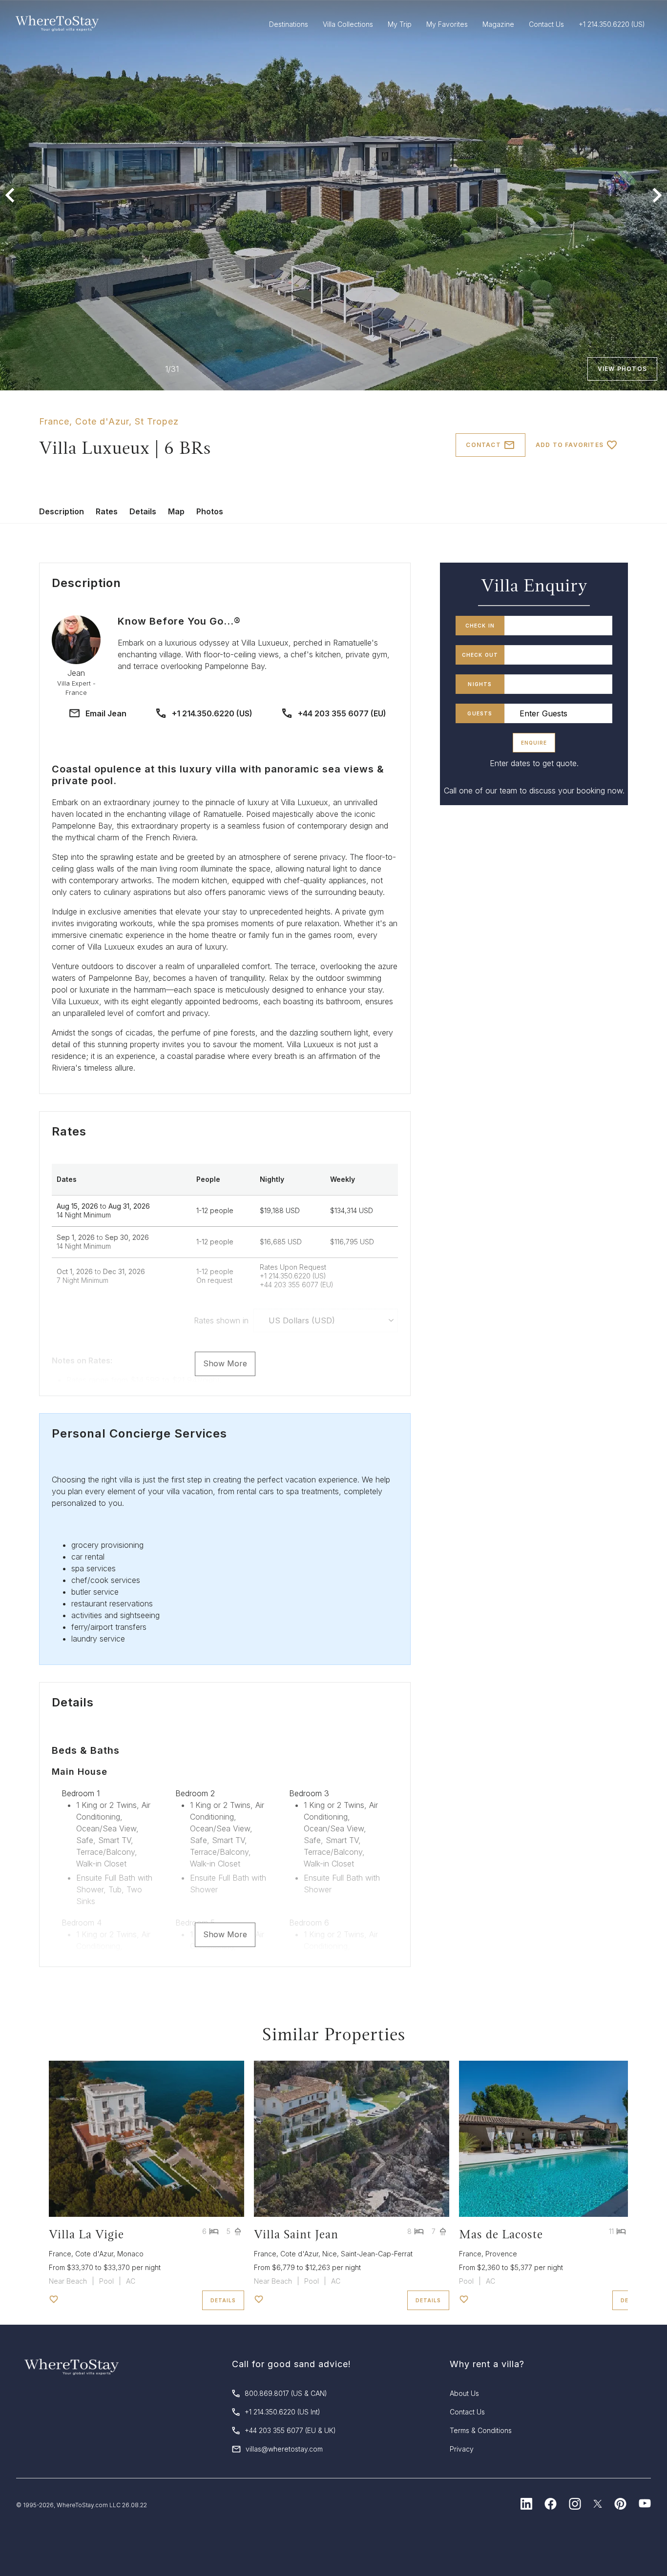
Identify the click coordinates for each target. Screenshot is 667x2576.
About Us (464, 2393)
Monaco (130, 2254)
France (54, 421)
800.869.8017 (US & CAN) (286, 2393)
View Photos (622, 369)
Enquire (534, 743)
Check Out (480, 655)
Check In (480, 626)
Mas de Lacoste (501, 2234)
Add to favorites (570, 445)
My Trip (400, 24)
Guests (480, 713)
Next (657, 195)
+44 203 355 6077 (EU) (342, 713)
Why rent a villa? (487, 2364)
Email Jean (106, 713)
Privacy (462, 2449)
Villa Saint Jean (296, 2234)
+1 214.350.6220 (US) (212, 713)
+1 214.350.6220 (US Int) (282, 2412)
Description (62, 511)
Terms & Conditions (481, 2430)
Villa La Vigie (86, 2234)
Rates (107, 511)
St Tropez (157, 421)
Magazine (498, 24)
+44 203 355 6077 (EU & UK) (290, 2430)
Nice (330, 2254)
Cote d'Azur (102, 421)
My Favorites (447, 24)
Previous (10, 195)
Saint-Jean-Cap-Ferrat (377, 2254)
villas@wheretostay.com (284, 2449)
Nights (480, 684)
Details (143, 511)
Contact (483, 445)
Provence (501, 2254)
